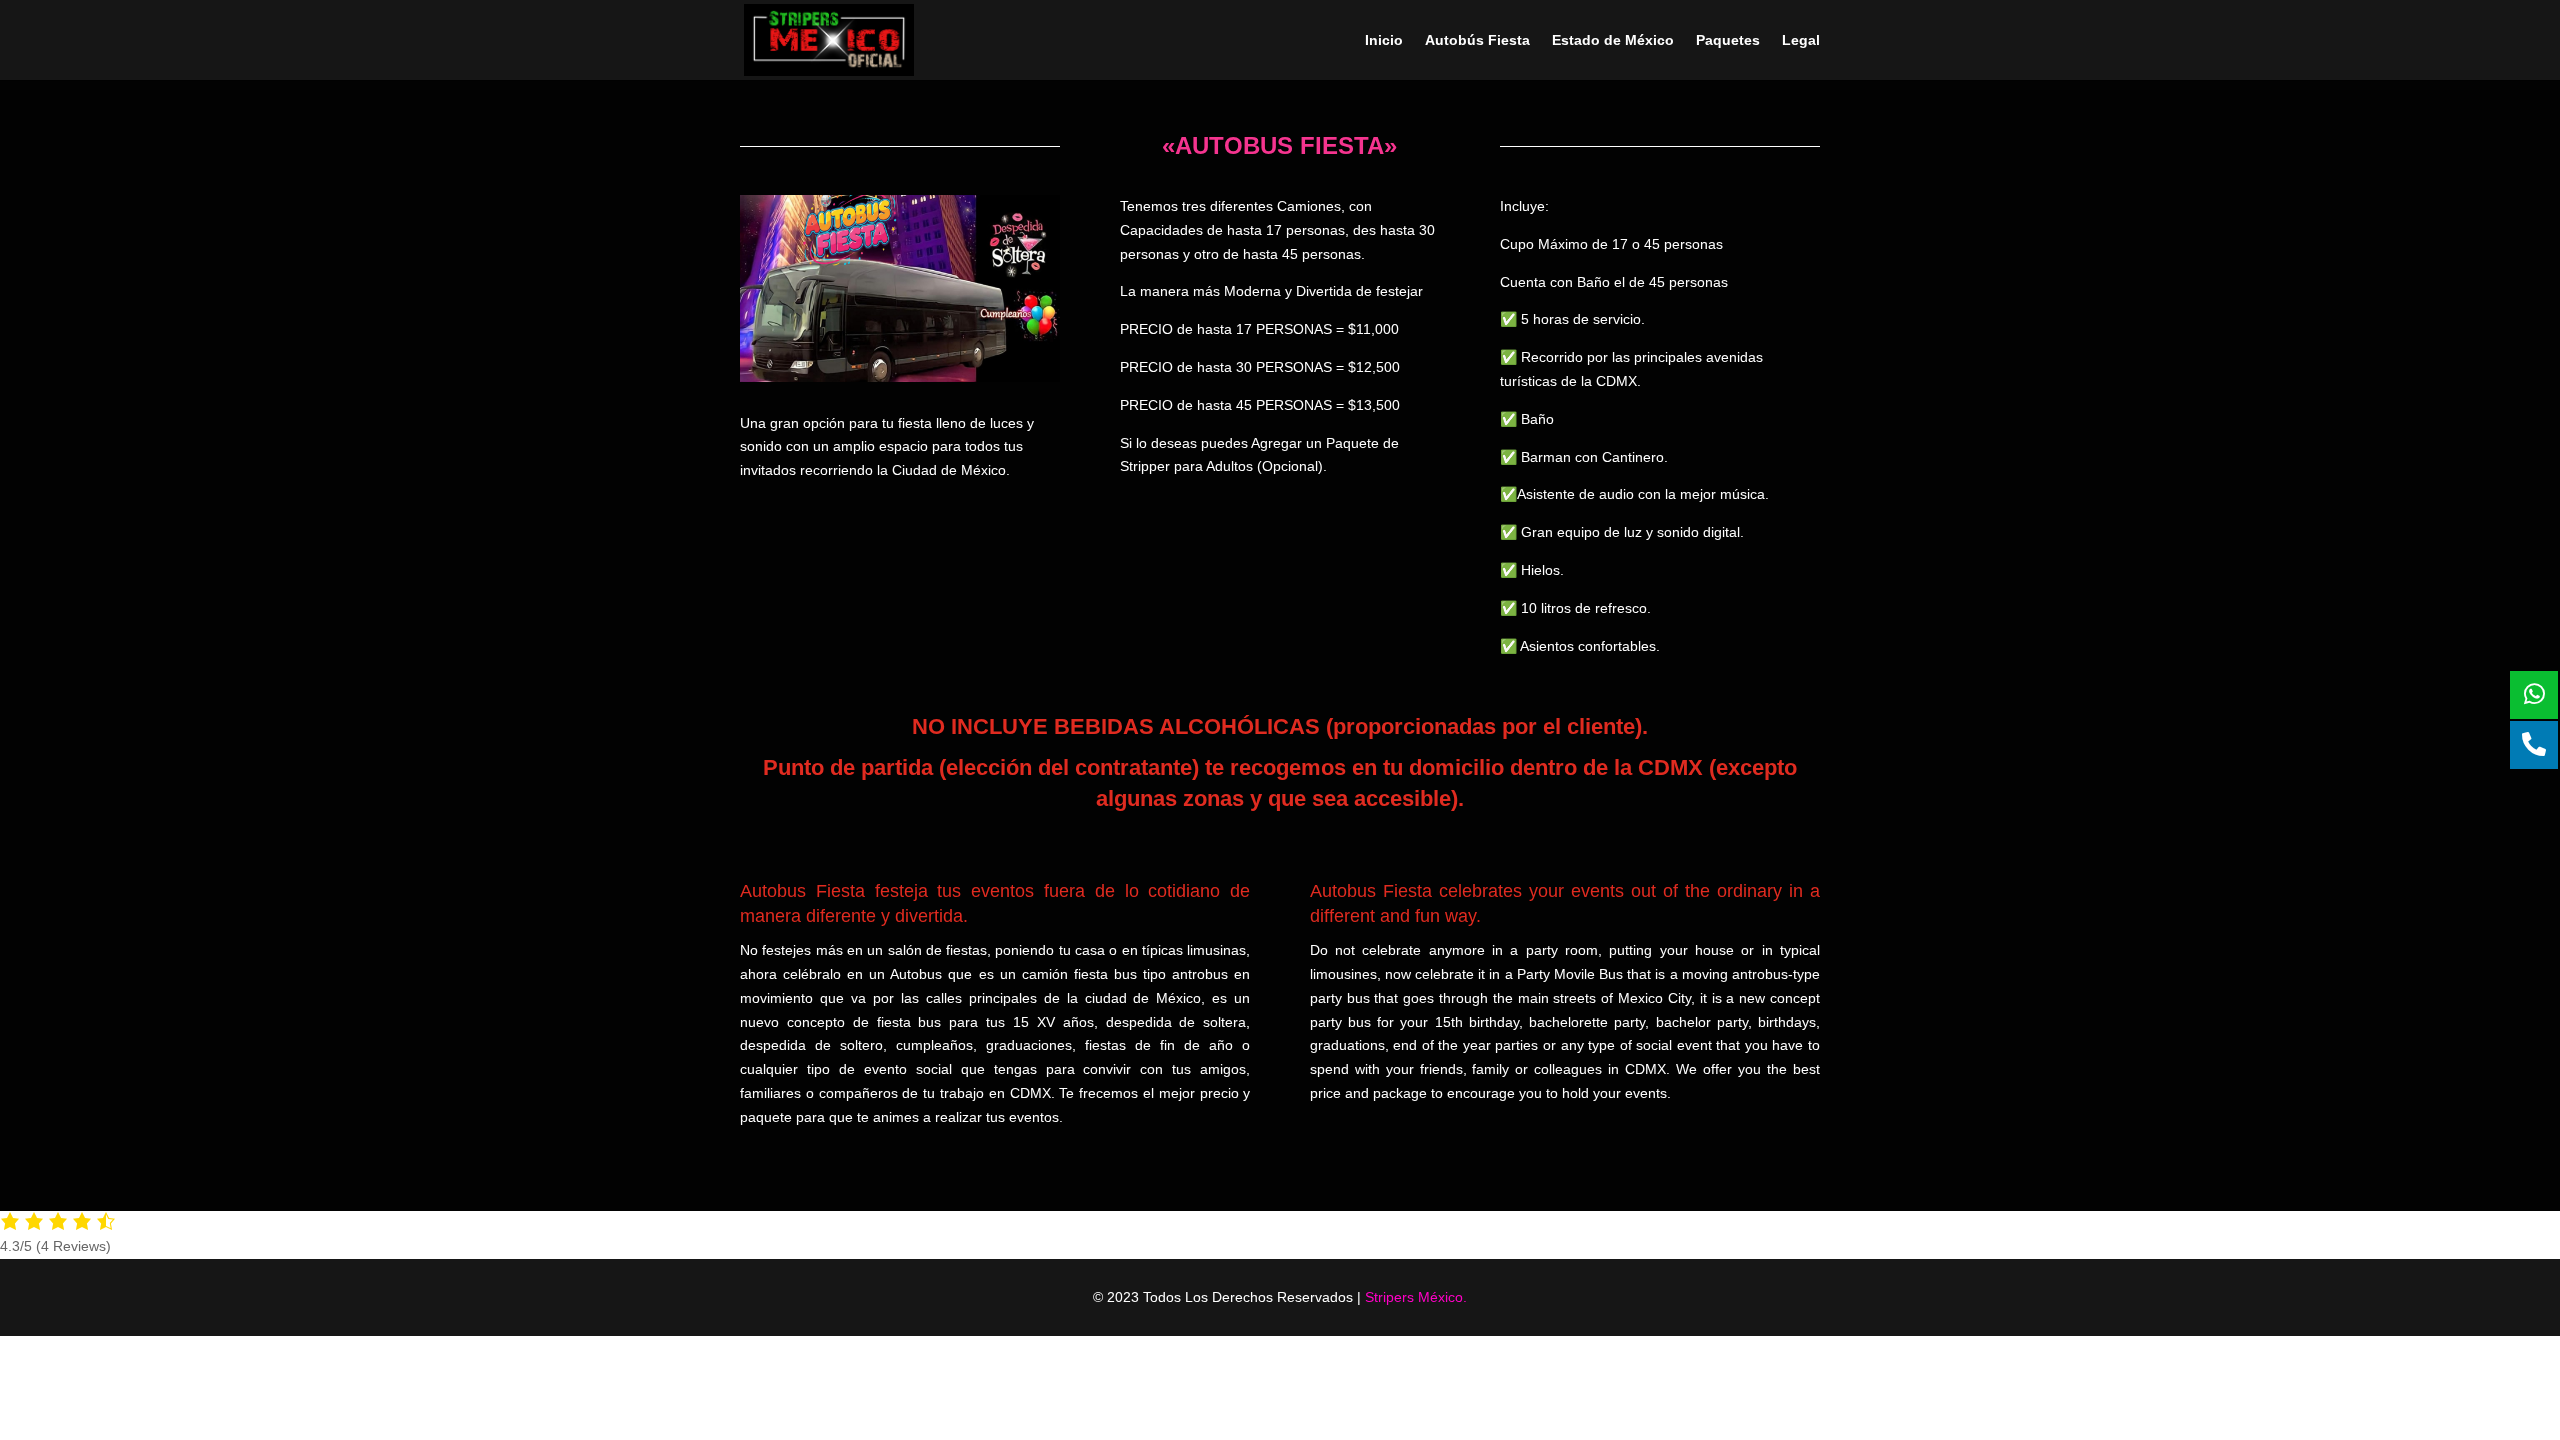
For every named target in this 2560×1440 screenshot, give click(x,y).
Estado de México (1613, 40)
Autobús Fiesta (1477, 40)
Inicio (1384, 40)
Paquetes (1728, 40)
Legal (1801, 40)
